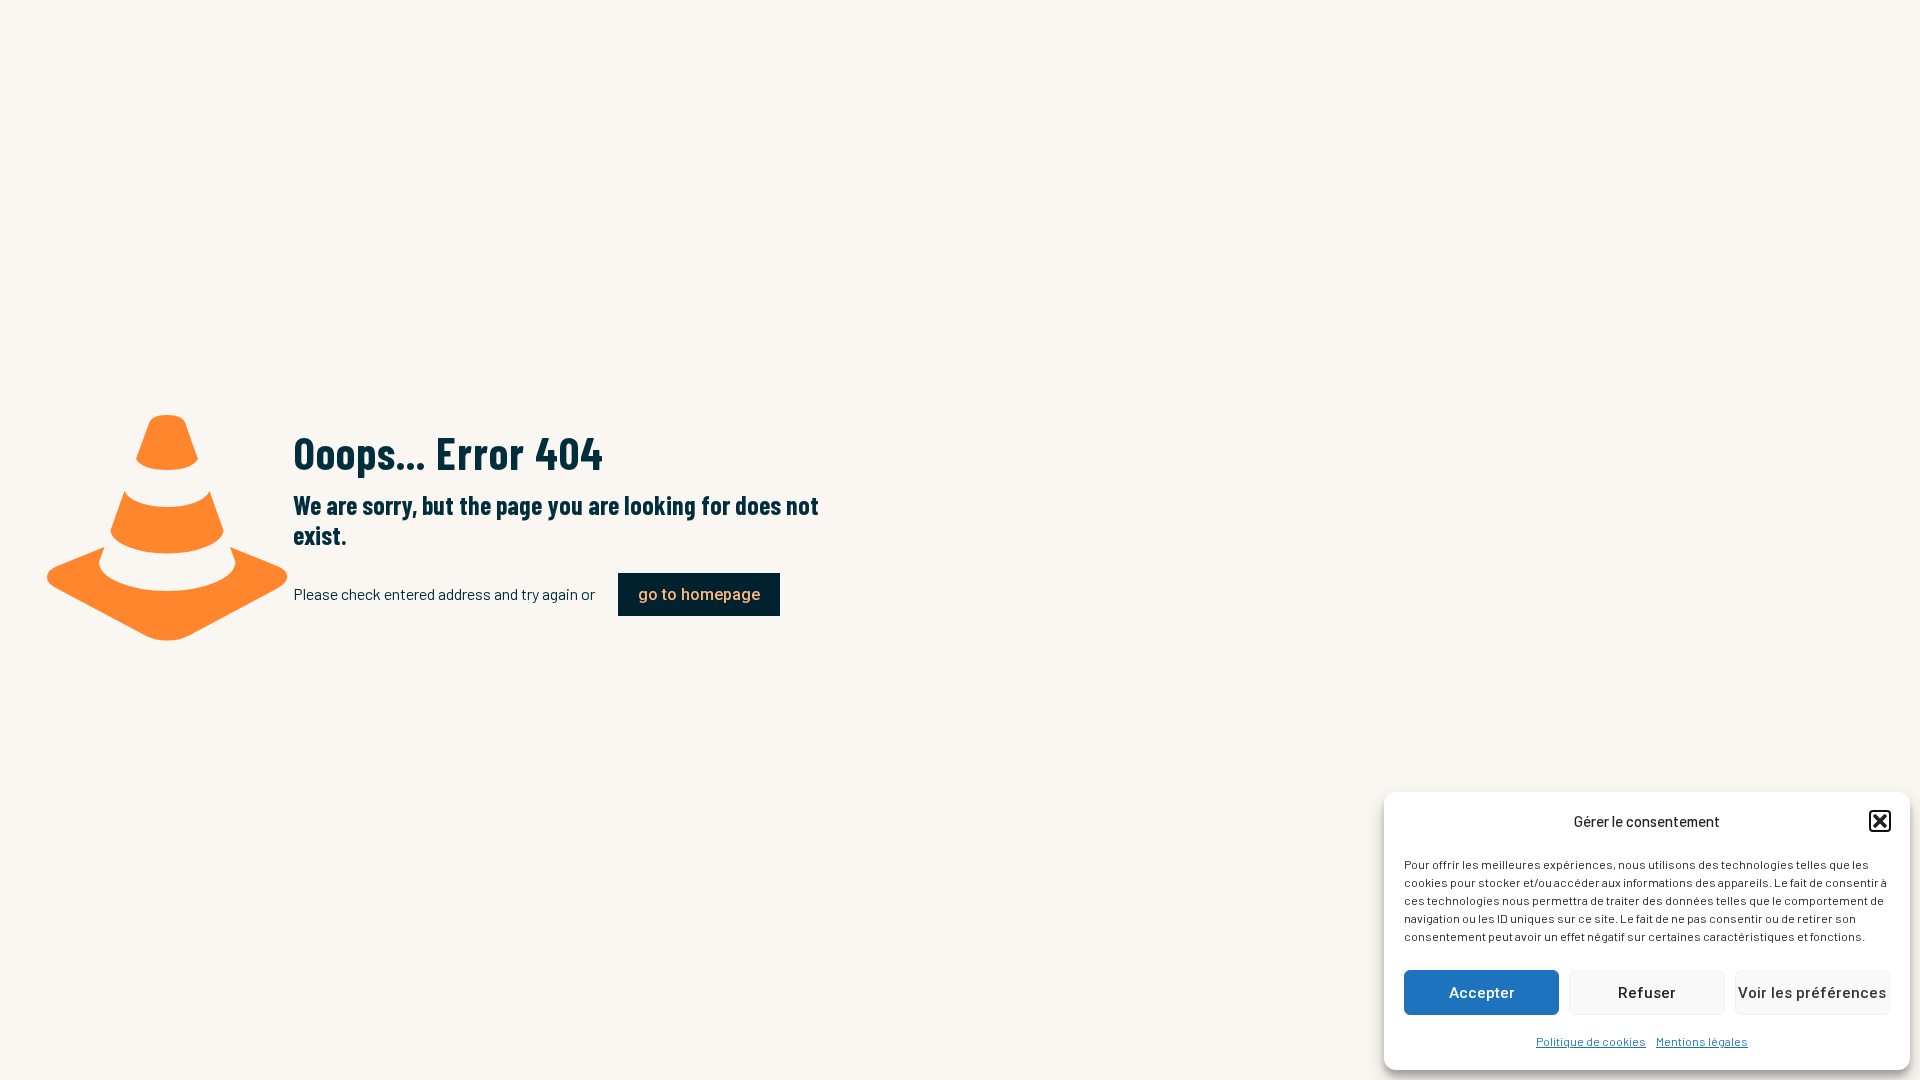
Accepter (1482, 993)
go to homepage (699, 594)
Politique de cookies (1591, 1041)
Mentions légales (1702, 1041)
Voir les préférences (1812, 993)
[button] (1880, 821)
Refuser (1647, 993)
